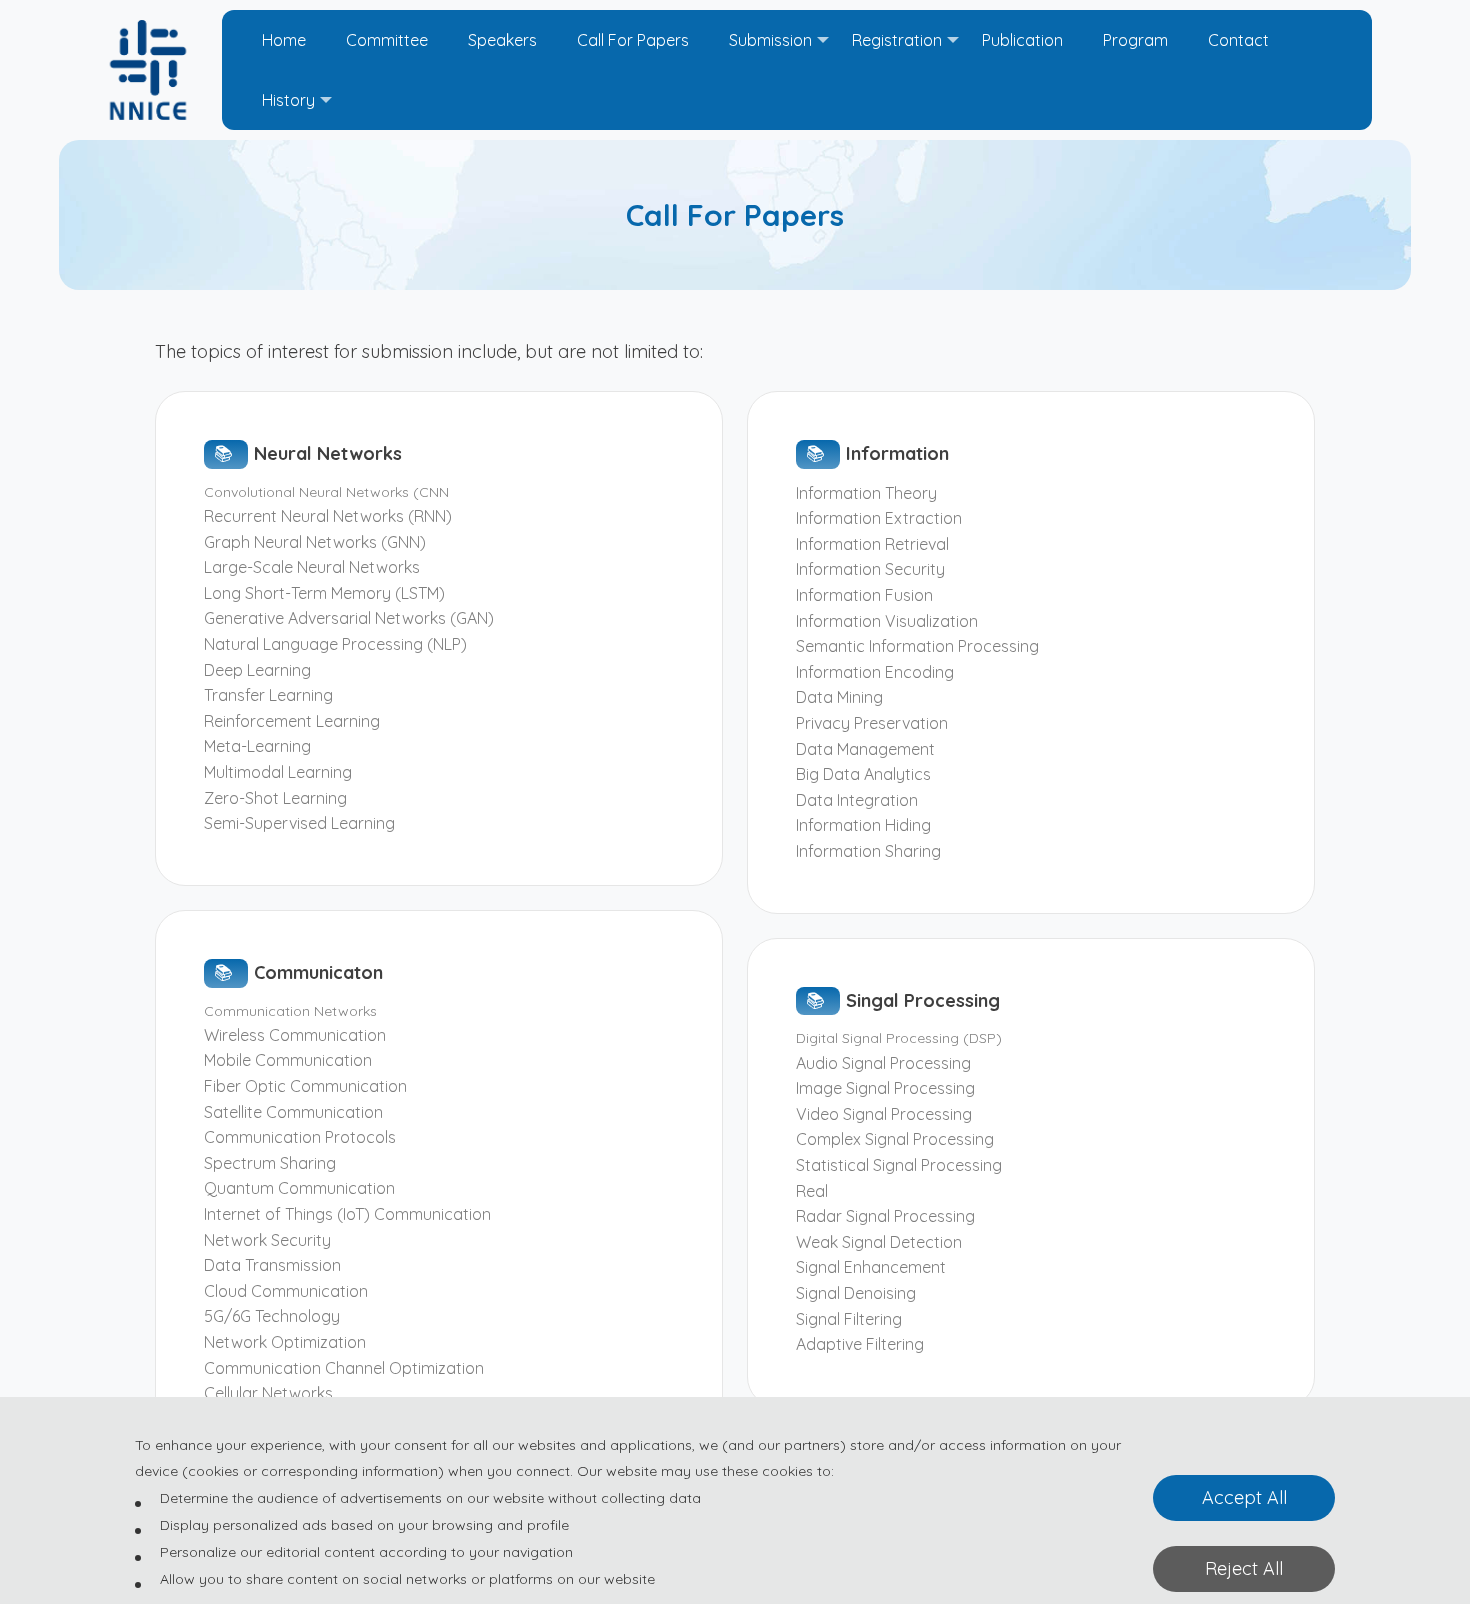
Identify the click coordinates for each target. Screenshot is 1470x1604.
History (288, 100)
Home (284, 40)
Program (1135, 40)
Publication (1022, 40)
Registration (897, 40)
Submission (770, 40)
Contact (1238, 40)
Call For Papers (633, 40)
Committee (387, 40)
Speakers (502, 40)
